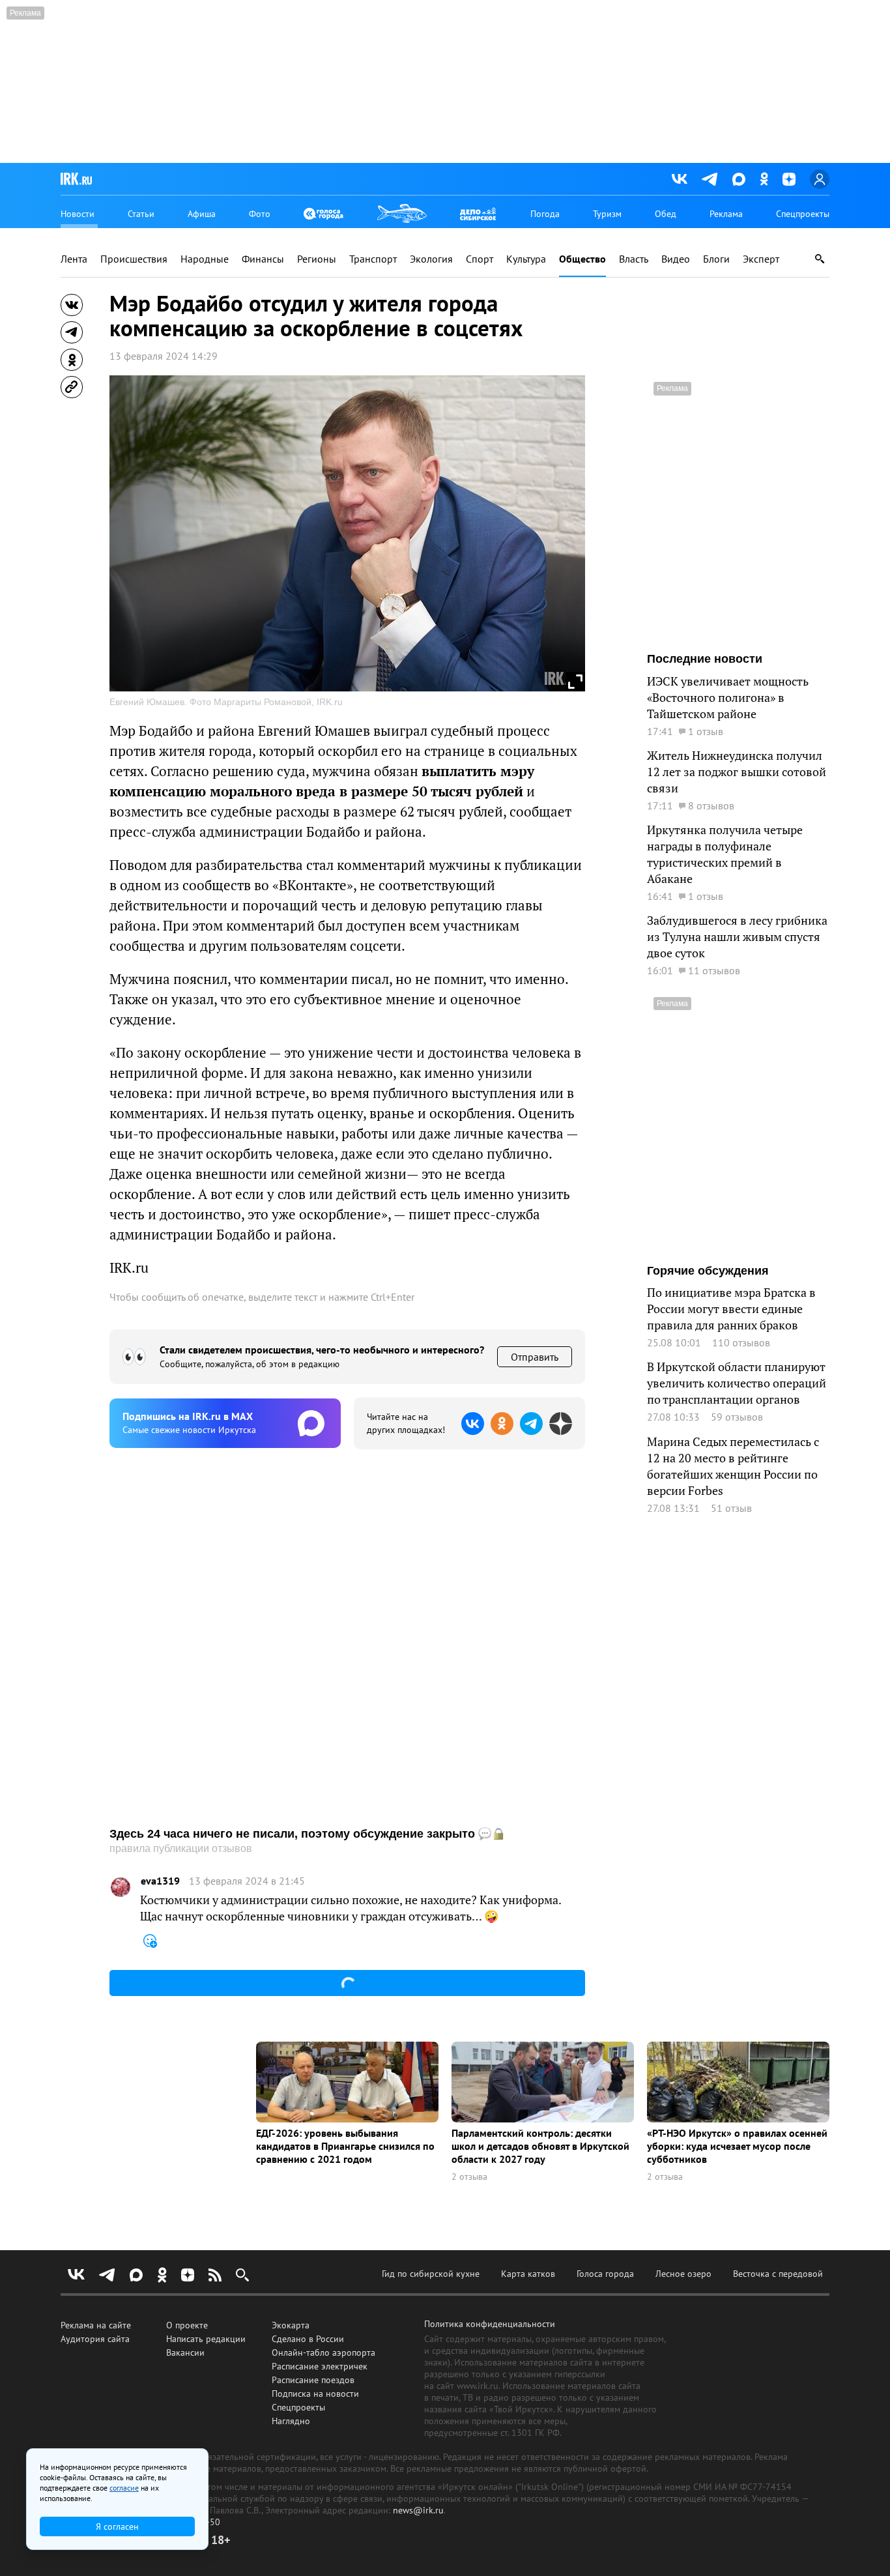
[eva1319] (121, 1887)
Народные (205, 259)
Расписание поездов (313, 2380)
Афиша (202, 214)
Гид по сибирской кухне (431, 2274)
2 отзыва (469, 2177)
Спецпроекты (803, 214)
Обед (666, 214)
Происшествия (134, 259)
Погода (545, 214)
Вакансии (185, 2352)
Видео (676, 259)
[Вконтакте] (680, 179)
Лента (74, 259)
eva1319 (160, 1881)
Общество (582, 259)
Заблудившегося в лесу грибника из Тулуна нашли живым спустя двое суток (737, 937)
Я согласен (117, 2526)
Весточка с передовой (778, 2274)
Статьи (141, 214)
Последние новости (705, 659)
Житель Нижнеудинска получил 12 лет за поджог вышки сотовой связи (737, 772)
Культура (526, 259)
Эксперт (761, 259)
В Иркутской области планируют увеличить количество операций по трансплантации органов (737, 1383)
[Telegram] (710, 179)
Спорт (480, 259)
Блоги (716, 259)
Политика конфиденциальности (490, 2324)
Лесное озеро (683, 2274)
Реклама (726, 214)
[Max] (739, 179)
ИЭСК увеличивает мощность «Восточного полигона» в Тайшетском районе (728, 698)
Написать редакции (206, 2339)
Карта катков (528, 2274)
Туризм (607, 214)
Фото (260, 214)
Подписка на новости (315, 2394)
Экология (431, 259)
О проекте (187, 2325)
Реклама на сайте (96, 2325)
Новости (78, 214)
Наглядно (291, 2421)
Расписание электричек (320, 2366)
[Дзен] (789, 179)
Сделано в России (308, 2339)
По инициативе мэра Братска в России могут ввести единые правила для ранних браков (731, 1309)
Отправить (535, 1357)
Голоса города (605, 2274)
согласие (124, 2488)
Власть (634, 259)
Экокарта (291, 2325)
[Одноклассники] (764, 179)
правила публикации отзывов (181, 1848)
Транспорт (373, 259)
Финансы (263, 259)
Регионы (317, 259)
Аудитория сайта (95, 2339)
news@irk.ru (418, 2510)
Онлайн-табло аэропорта (323, 2352)
